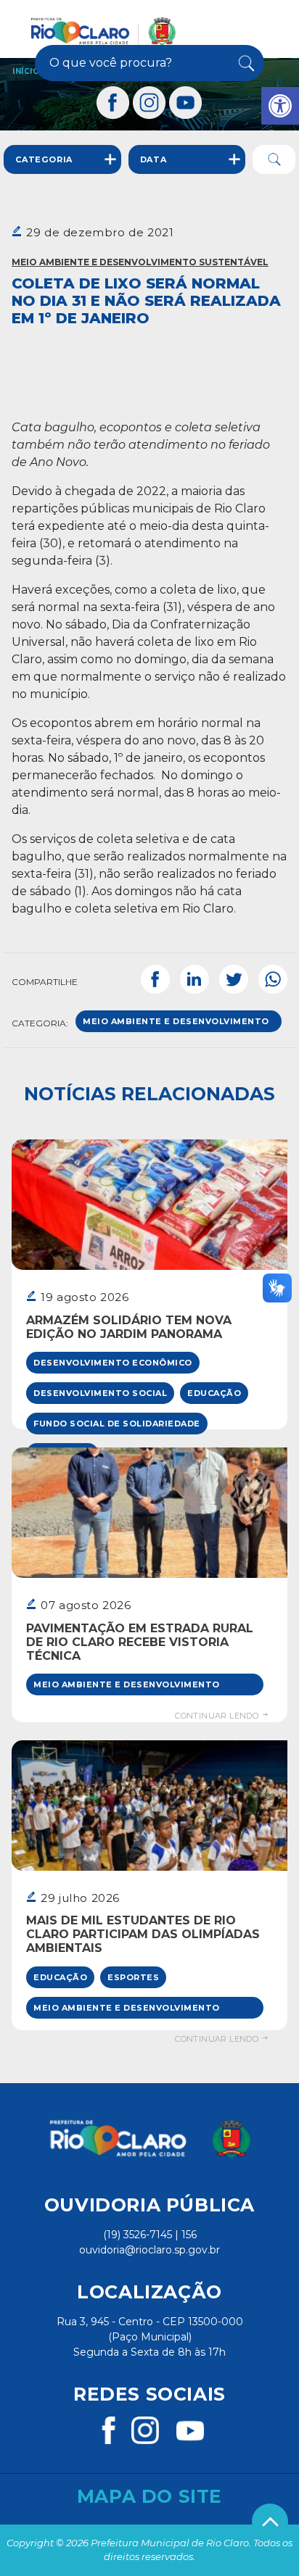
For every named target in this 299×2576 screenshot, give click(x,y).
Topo (270, 2522)
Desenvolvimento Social (100, 1393)
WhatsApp (273, 979)
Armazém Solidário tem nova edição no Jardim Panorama (129, 1327)
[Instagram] (149, 103)
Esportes (133, 1977)
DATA (153, 159)
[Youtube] (186, 103)
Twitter (234, 979)
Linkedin (194, 979)
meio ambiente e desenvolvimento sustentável (176, 1024)
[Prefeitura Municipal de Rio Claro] (103, 31)
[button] (280, 106)
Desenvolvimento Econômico (113, 1363)
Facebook (155, 979)
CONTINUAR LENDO (218, 1716)
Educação (214, 1393)
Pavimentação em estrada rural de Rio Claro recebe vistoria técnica (140, 1642)
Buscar (245, 63)
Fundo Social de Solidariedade (117, 1424)
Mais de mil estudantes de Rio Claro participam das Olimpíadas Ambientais (143, 1934)
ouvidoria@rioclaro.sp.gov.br (149, 2250)
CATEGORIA (44, 159)
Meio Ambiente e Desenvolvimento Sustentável (140, 262)
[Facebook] (113, 103)
